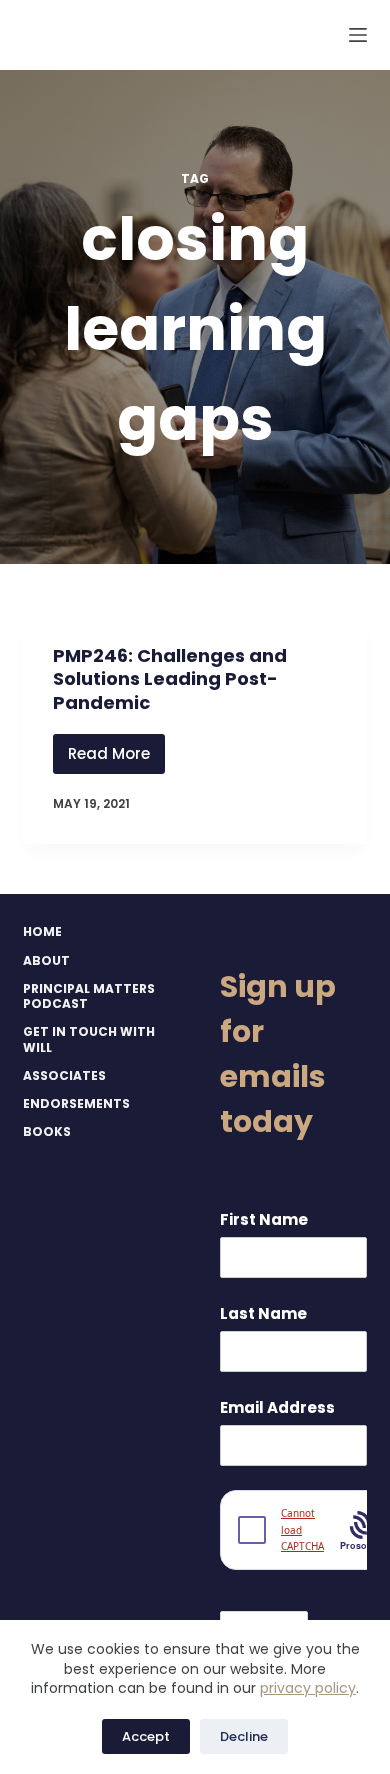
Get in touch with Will (89, 1039)
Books (47, 1132)
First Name (264, 1219)
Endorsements (76, 1104)
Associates (64, 1076)
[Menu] (358, 35)
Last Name (263, 1313)
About (46, 961)
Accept (146, 1736)
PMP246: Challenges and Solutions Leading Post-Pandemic (170, 679)
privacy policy (308, 1688)
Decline (244, 1736)
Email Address (277, 1407)
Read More (116, 758)
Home (42, 932)
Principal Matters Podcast (89, 996)
